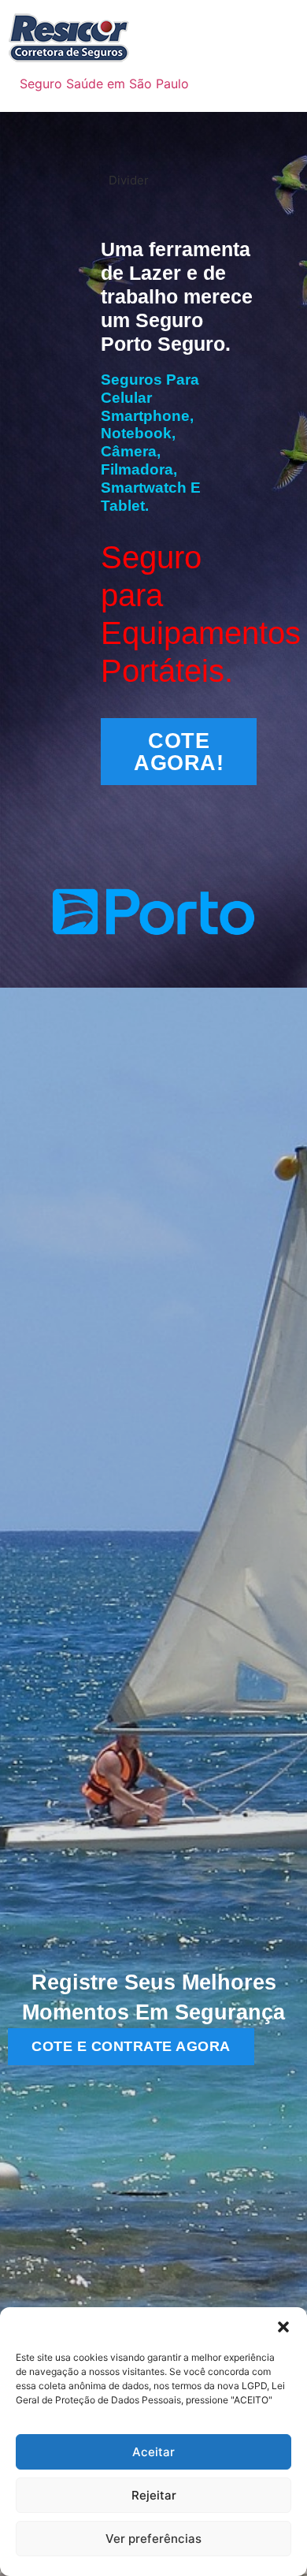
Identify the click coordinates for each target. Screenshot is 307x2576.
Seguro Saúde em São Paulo (104, 84)
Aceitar (153, 2452)
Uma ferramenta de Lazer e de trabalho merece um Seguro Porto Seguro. (177, 296)
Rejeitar (154, 2495)
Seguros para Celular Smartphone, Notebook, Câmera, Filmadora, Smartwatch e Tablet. (151, 443)
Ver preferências (153, 2539)
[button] (283, 2327)
